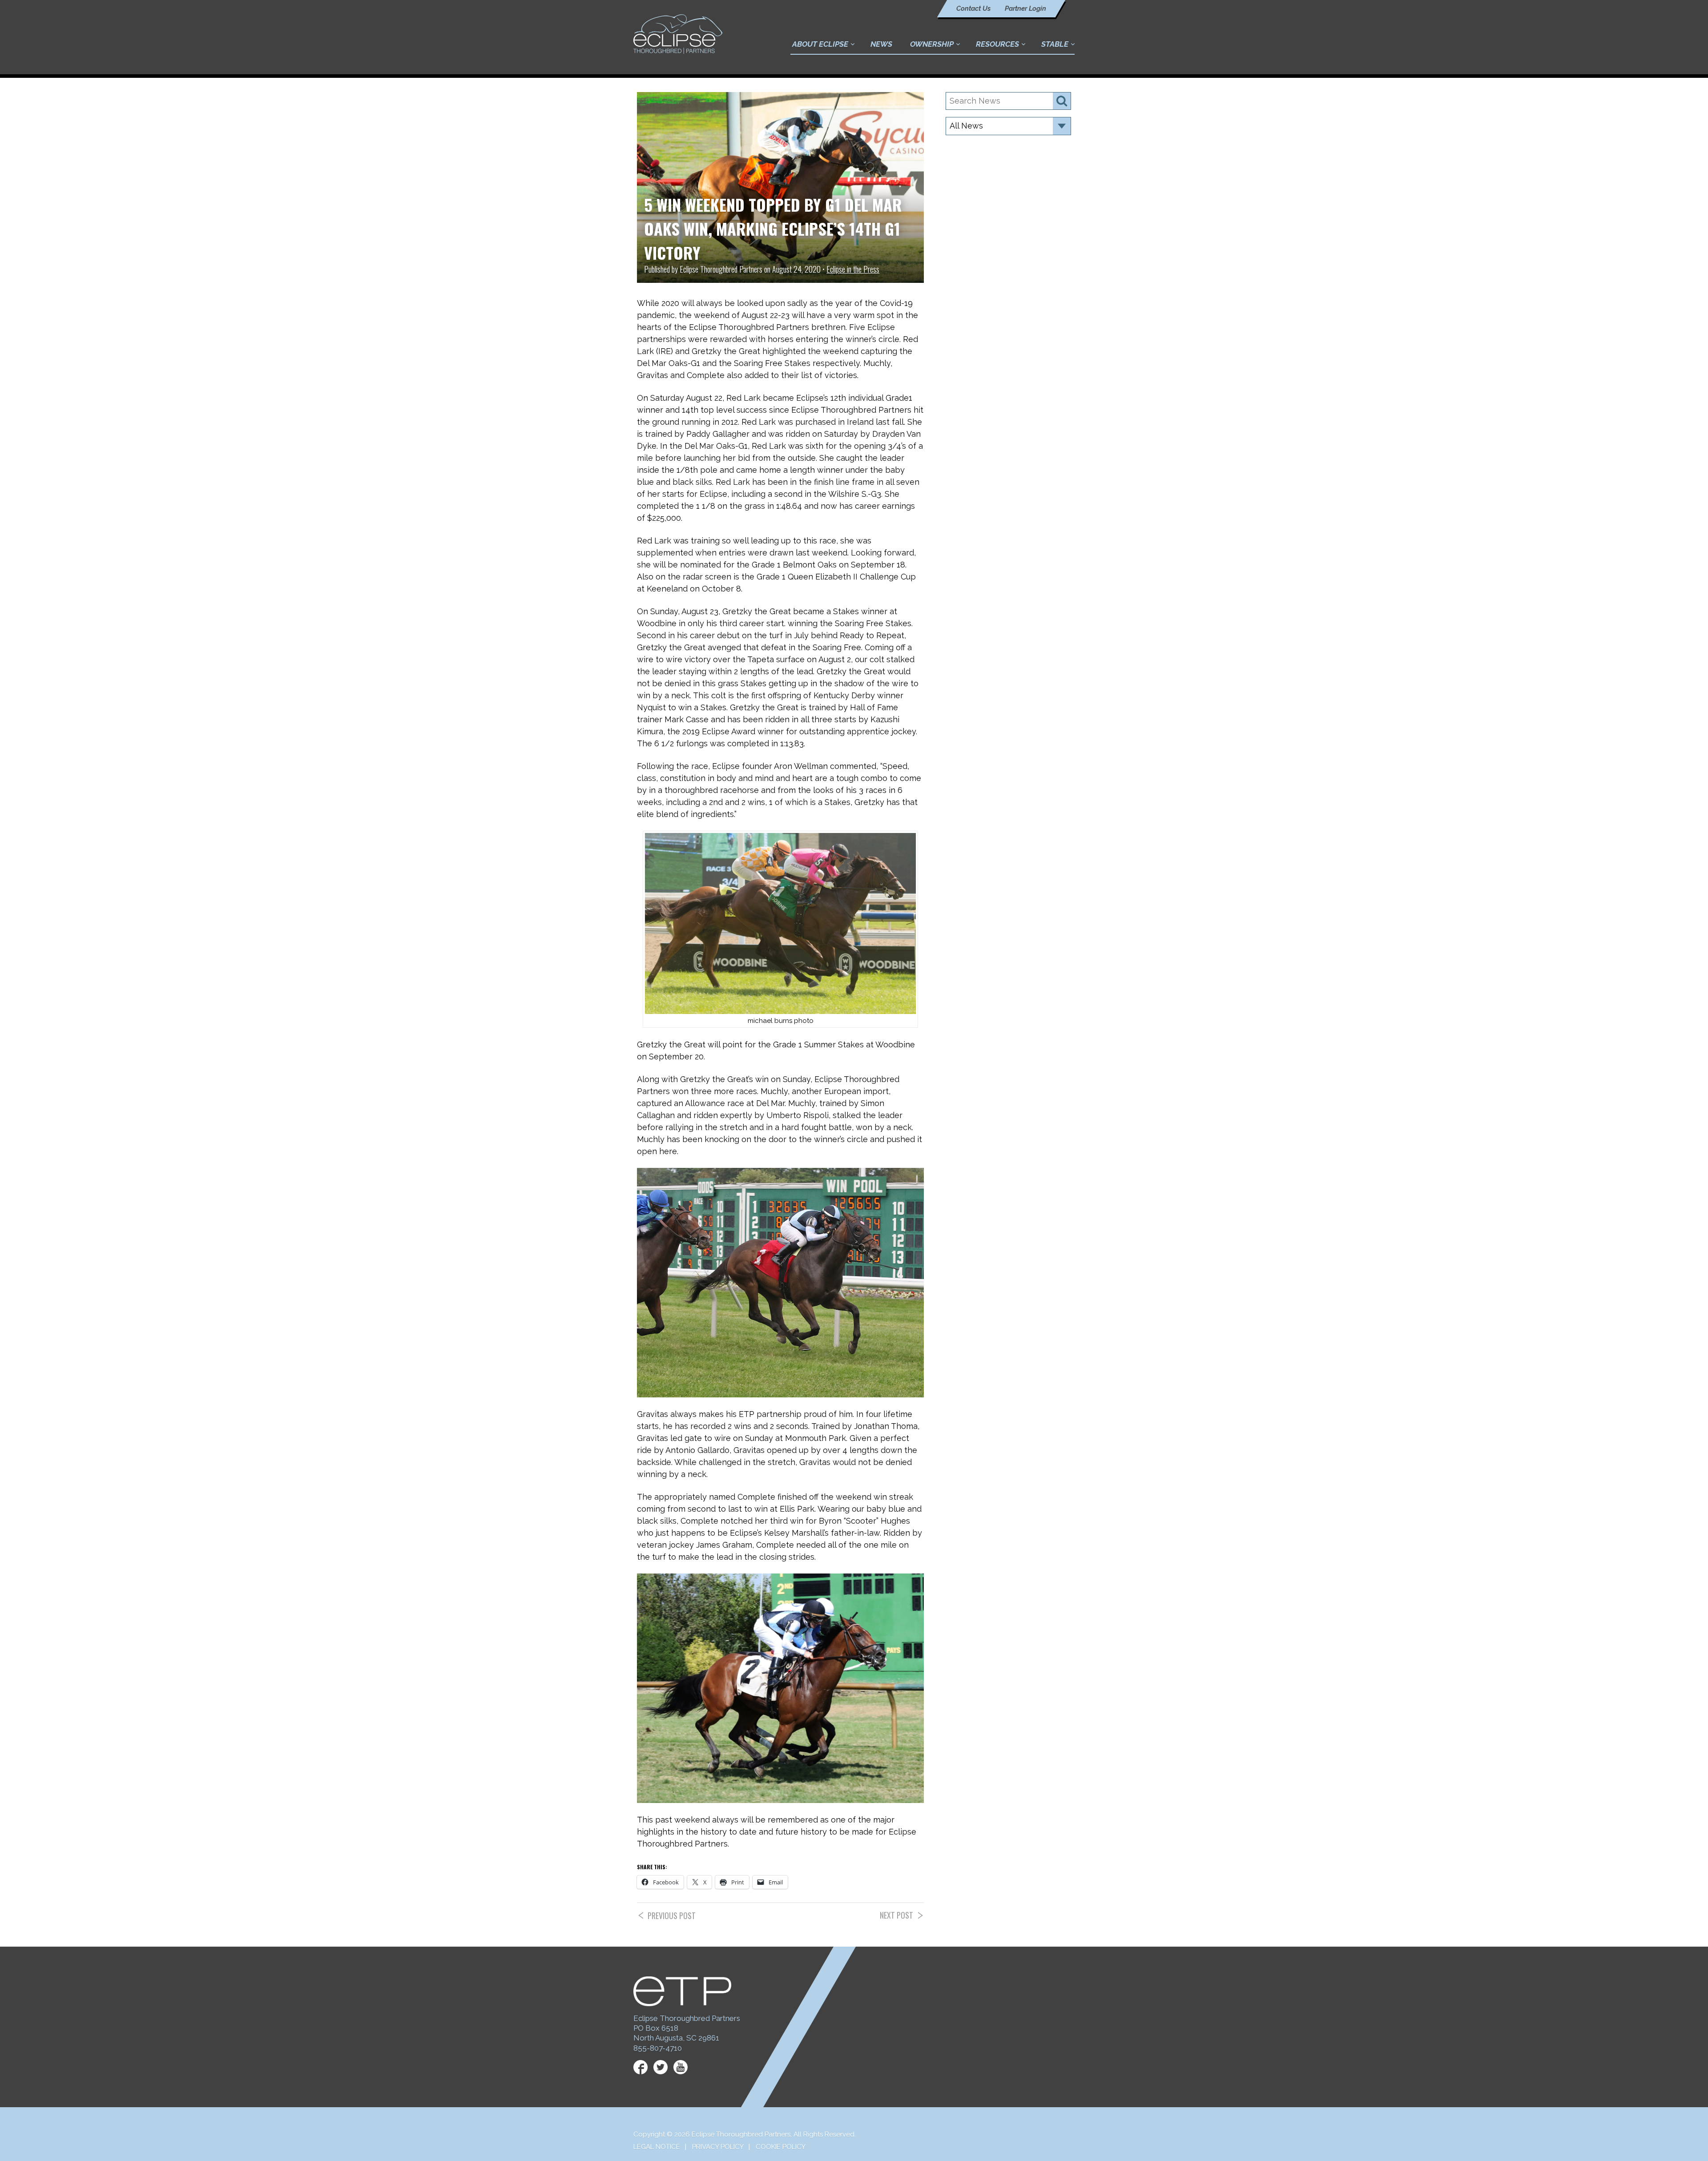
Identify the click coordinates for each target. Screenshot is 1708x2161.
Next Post (896, 1915)
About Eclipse (820, 44)
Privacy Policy (718, 2147)
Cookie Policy (781, 2147)
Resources (997, 44)
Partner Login (1025, 8)
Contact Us (973, 8)
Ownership (932, 44)
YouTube (681, 2067)
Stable (1055, 44)
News (881, 44)
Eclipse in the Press (853, 269)
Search (1062, 101)
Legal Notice (657, 2147)
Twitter (661, 2067)
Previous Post (672, 1916)
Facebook (640, 2067)
